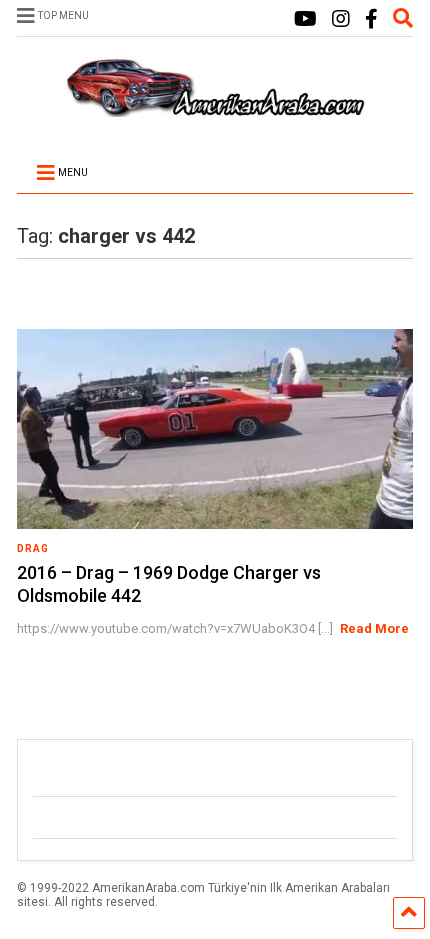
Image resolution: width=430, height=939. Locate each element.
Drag (33, 548)
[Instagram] (341, 19)
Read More (374, 628)
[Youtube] (305, 19)
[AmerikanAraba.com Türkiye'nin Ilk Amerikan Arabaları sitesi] (215, 108)
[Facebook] (371, 19)
